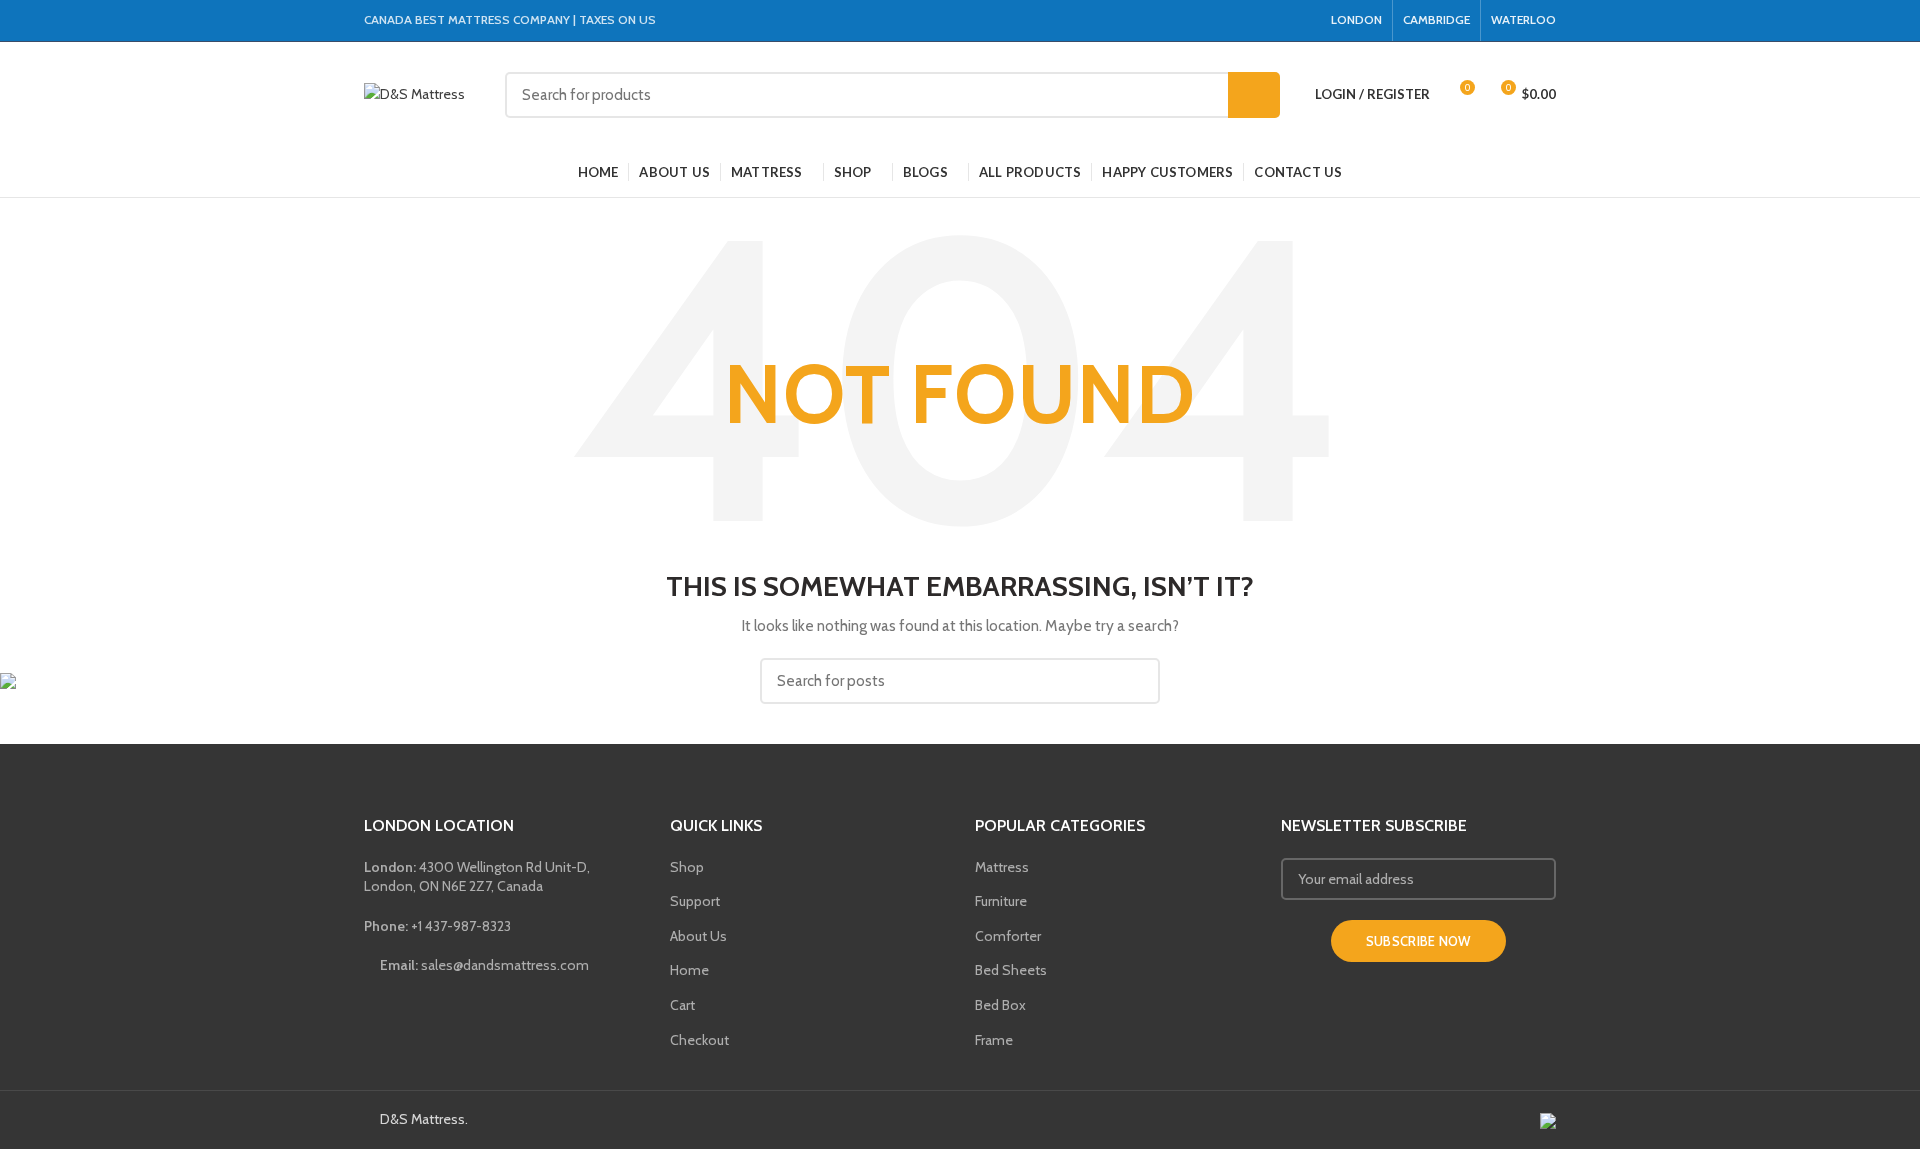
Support (695, 901)
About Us (698, 936)
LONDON (1356, 19)
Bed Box (1000, 1005)
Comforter (1008, 936)
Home (689, 970)
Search (1254, 95)
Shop (687, 867)
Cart (682, 1005)
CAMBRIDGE (1436, 19)
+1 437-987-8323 (437, 926)
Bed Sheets (1011, 970)
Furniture (1001, 901)
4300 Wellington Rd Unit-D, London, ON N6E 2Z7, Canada (477, 877)
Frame (994, 1040)
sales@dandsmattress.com (483, 965)
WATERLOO (1523, 19)
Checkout (699, 1040)
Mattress (1002, 867)
